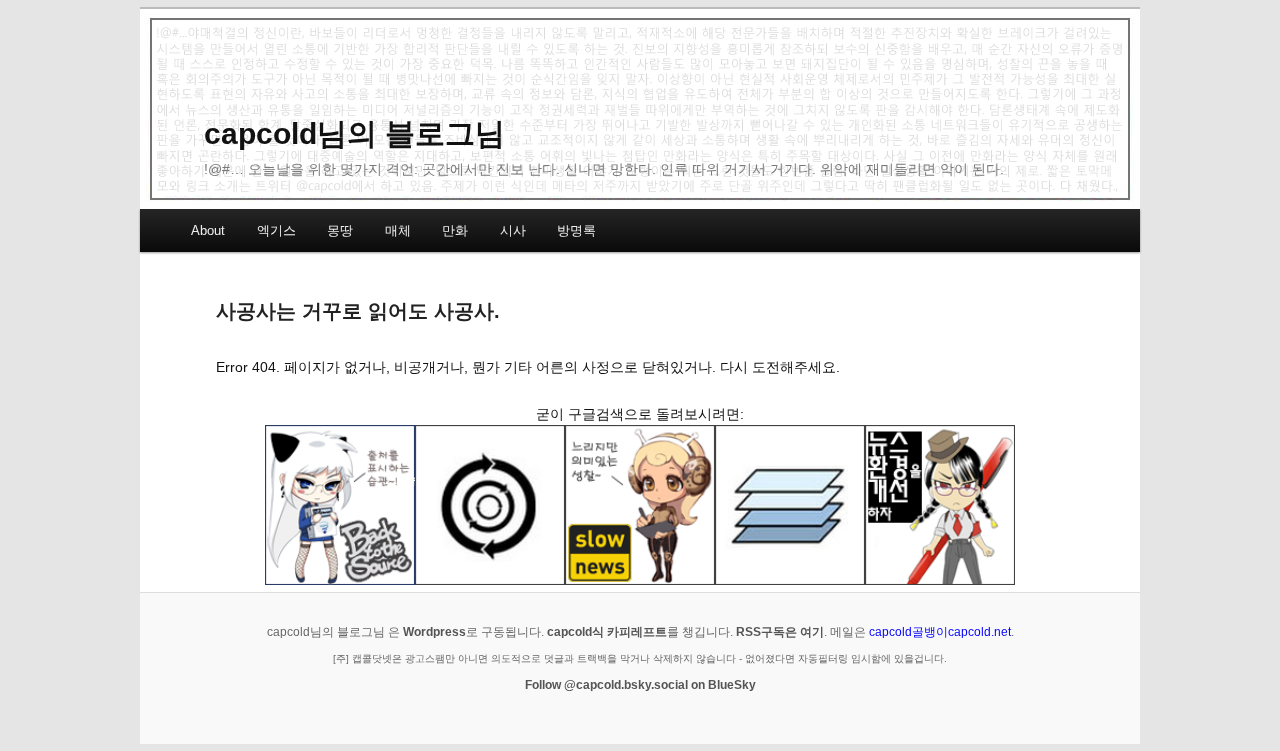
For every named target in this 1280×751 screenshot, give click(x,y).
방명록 (576, 230)
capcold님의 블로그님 (354, 133)
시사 (513, 230)
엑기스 (276, 230)
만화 (455, 230)
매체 (398, 230)
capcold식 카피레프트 (607, 632)
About (208, 230)
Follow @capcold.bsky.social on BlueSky (640, 685)
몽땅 (340, 230)
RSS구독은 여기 (780, 632)
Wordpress (434, 632)
